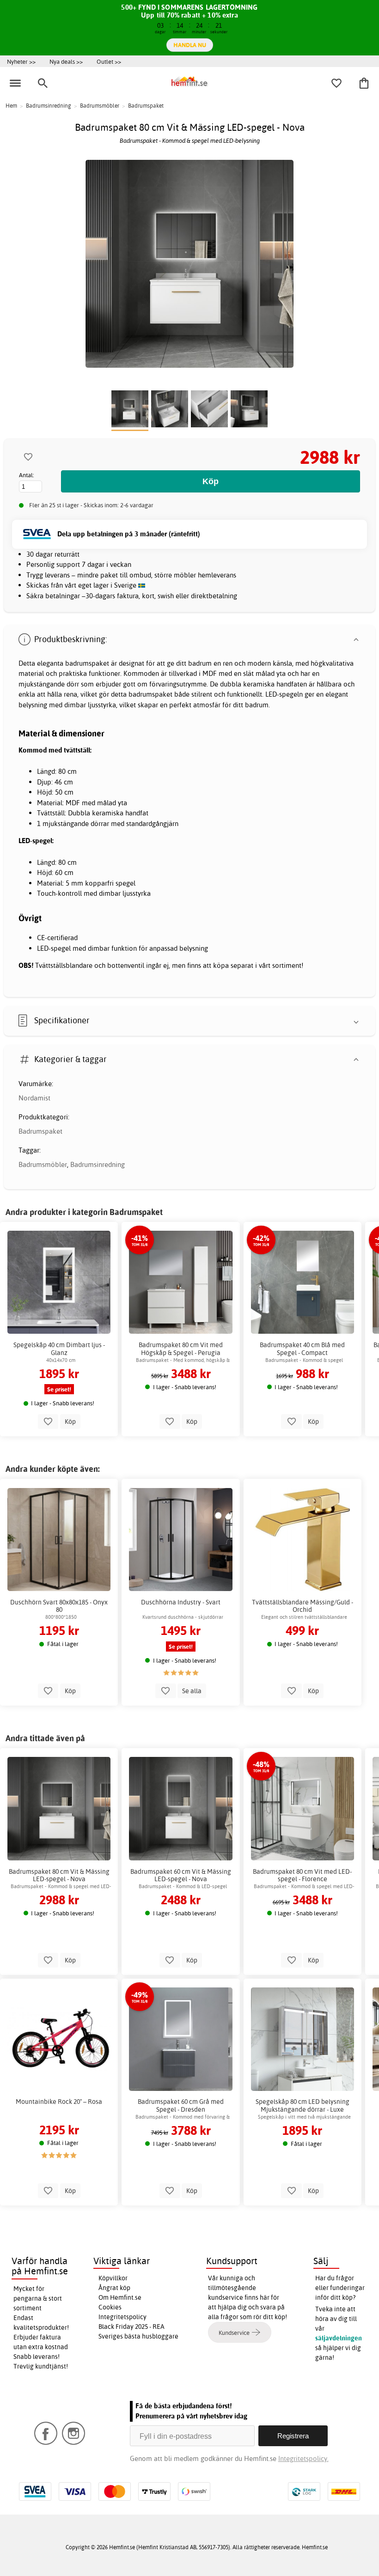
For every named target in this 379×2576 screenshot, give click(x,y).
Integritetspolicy (122, 2317)
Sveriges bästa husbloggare (138, 2336)
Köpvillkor (113, 2278)
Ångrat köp (114, 2288)
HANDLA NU (190, 45)
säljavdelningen (339, 2338)
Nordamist (34, 1098)
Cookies (110, 2307)
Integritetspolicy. (303, 2458)
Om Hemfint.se (120, 2297)
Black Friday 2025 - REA (131, 2327)
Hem (11, 106)
